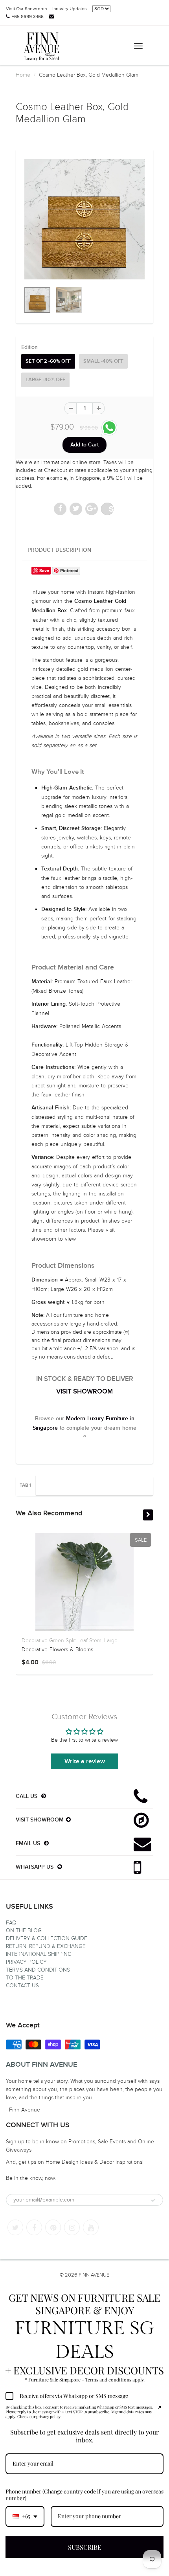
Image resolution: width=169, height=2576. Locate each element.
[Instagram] (72, 2227)
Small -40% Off (103, 361)
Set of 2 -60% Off (48, 361)
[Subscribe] (153, 2200)
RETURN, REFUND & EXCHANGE (46, 1946)
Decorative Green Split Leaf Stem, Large (70, 1641)
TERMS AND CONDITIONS (38, 1970)
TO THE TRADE (25, 1978)
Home (23, 75)
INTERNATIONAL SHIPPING (39, 1954)
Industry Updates (70, 9)
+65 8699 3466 (28, 17)
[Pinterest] (53, 2227)
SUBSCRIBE (85, 2547)
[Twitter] (15, 2227)
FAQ (11, 1923)
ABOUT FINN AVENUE (41, 2065)
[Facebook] (34, 2227)
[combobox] (25, 2516)
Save (111, 509)
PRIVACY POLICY (26, 1962)
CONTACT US (22, 1986)
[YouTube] (91, 2227)
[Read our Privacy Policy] (159, 2408)
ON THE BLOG (24, 1931)
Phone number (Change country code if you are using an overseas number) (84, 2495)
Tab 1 (26, 1485)
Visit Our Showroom (26, 9)
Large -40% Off (45, 380)
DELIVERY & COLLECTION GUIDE (47, 1938)
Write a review (85, 1761)
